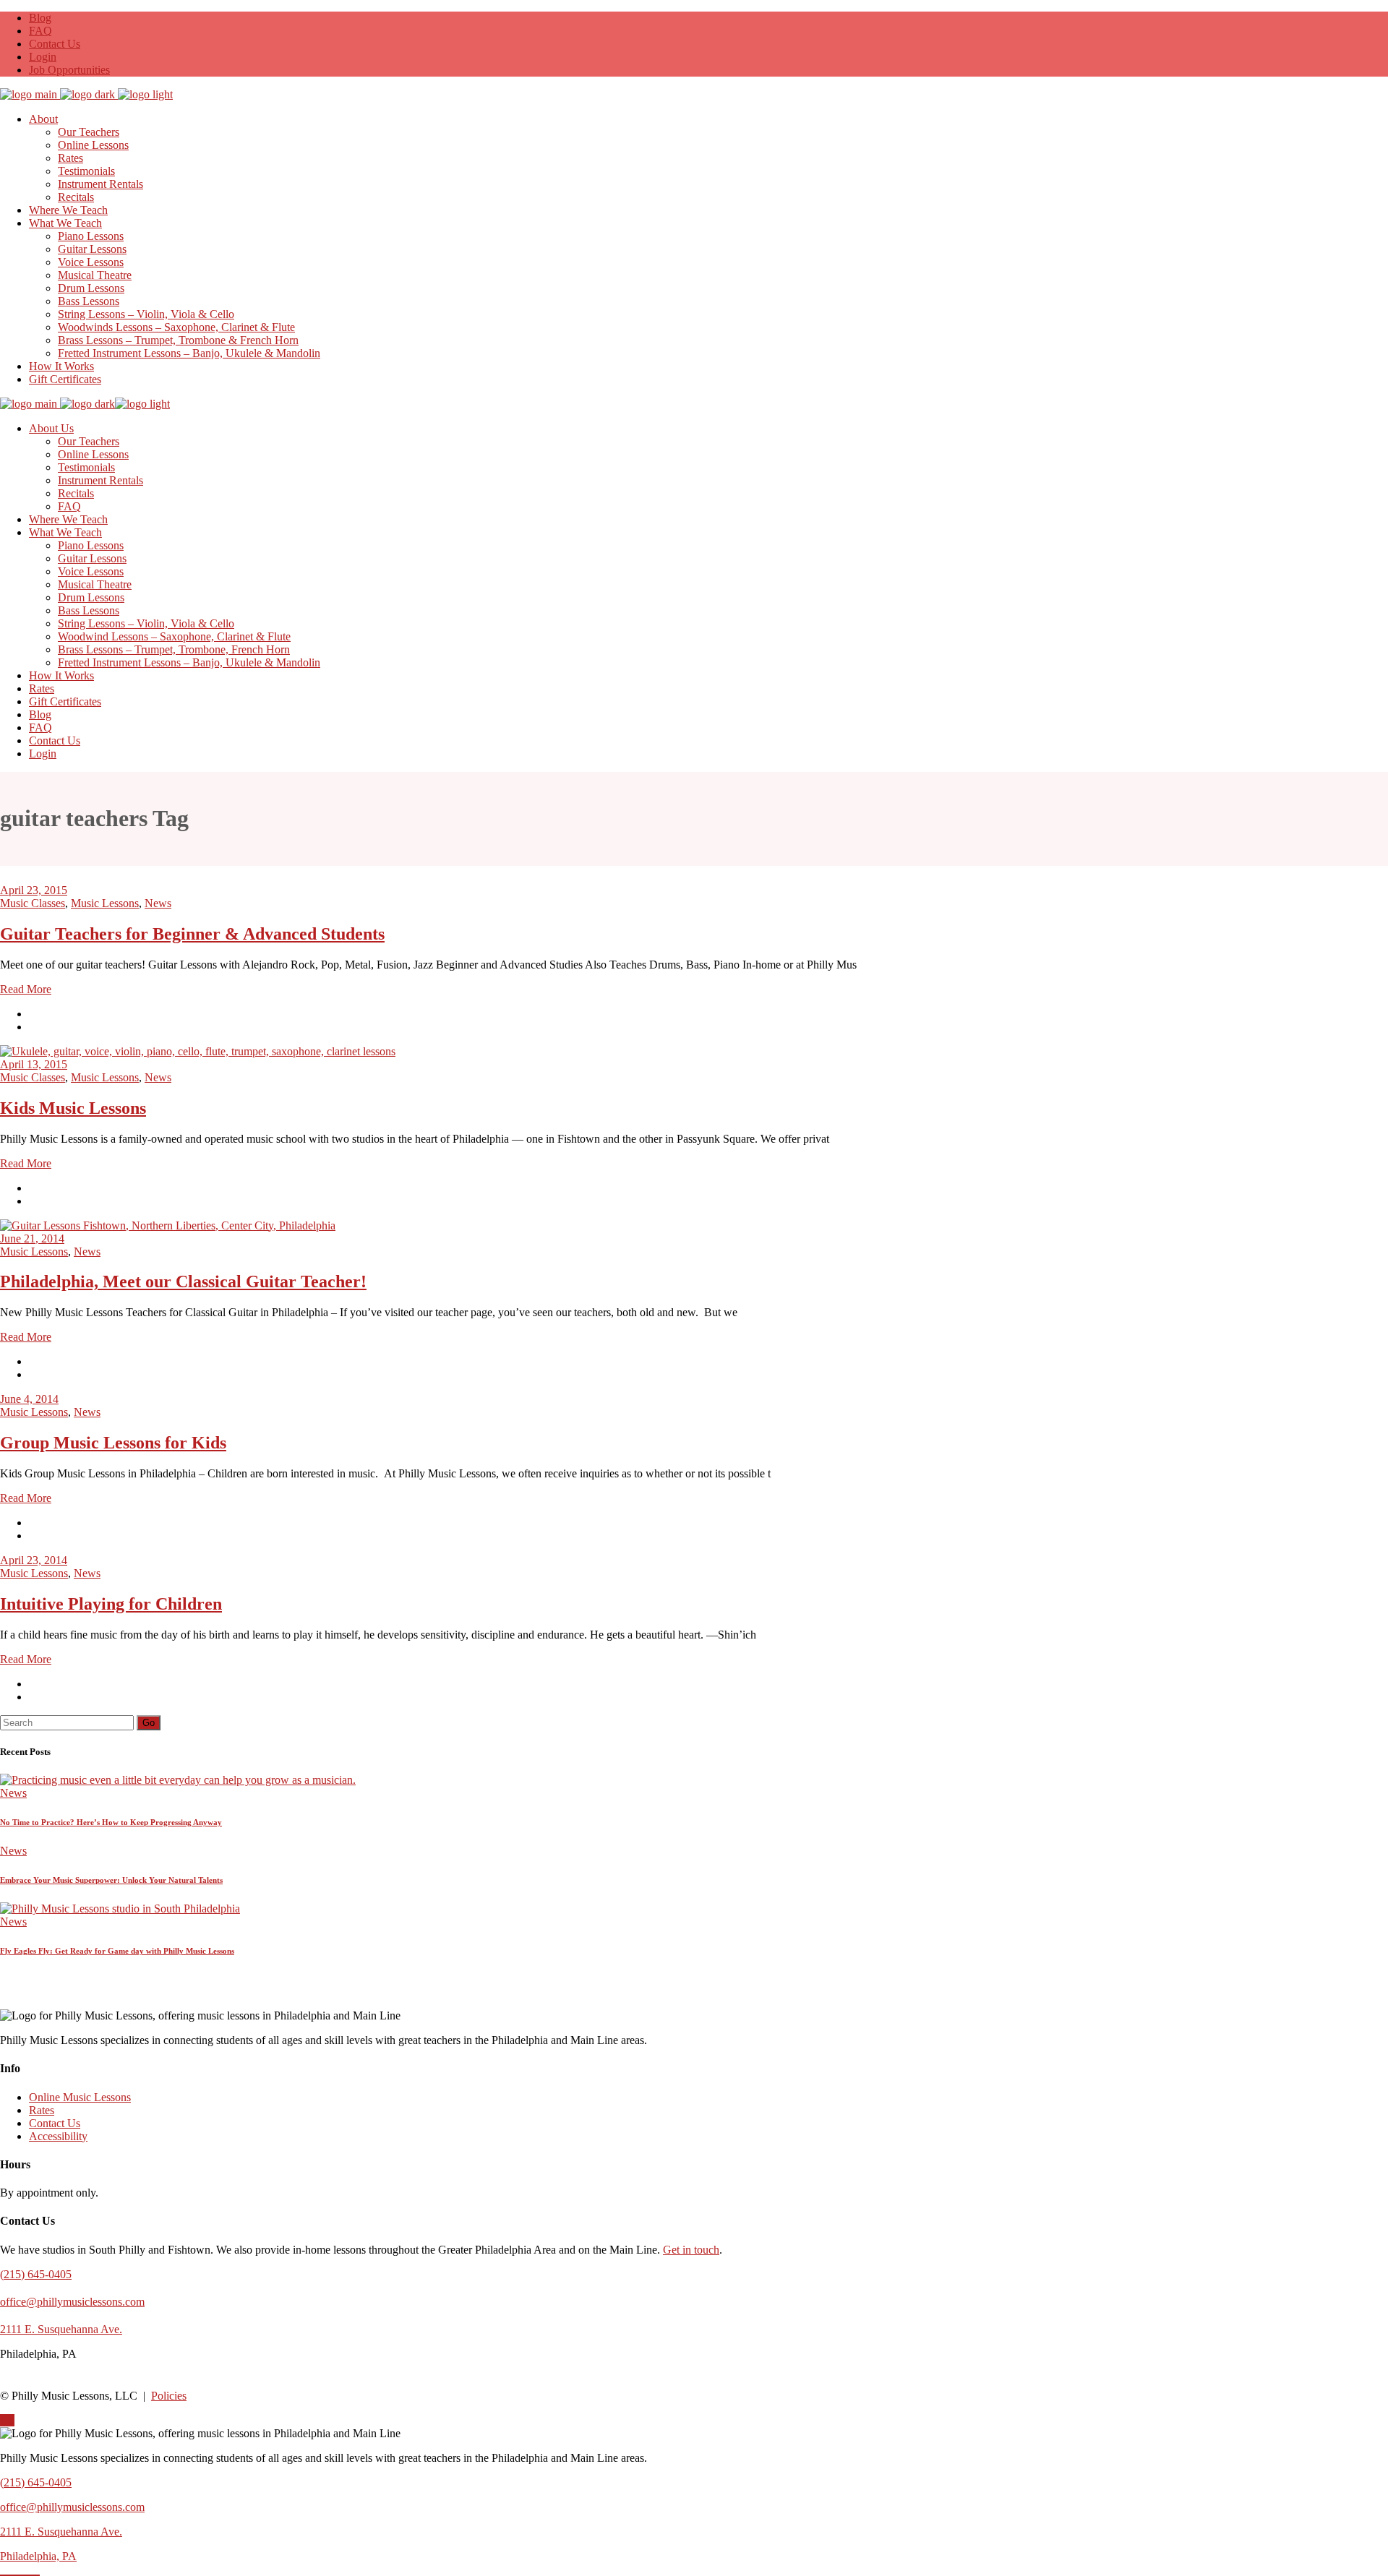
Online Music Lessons (80, 2097)
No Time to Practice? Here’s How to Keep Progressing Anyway (111, 1822)
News (158, 903)
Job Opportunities (69, 70)
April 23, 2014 (34, 1560)
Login (43, 57)
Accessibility (58, 2136)
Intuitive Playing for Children (111, 1604)
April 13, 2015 (34, 1064)
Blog (40, 18)
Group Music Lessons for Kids (113, 1443)
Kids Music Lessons (73, 1108)
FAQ (40, 31)
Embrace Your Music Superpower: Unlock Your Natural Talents (111, 1880)
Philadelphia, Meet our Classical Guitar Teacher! (183, 1281)
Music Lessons (105, 903)
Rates (42, 2110)
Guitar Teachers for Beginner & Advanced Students (192, 934)
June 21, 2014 (32, 1238)
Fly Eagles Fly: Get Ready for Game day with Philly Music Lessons (117, 1951)
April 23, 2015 (34, 890)
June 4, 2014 (29, 1399)
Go (149, 1723)
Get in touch (691, 2250)
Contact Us (55, 44)
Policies (169, 2396)
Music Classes (33, 903)
